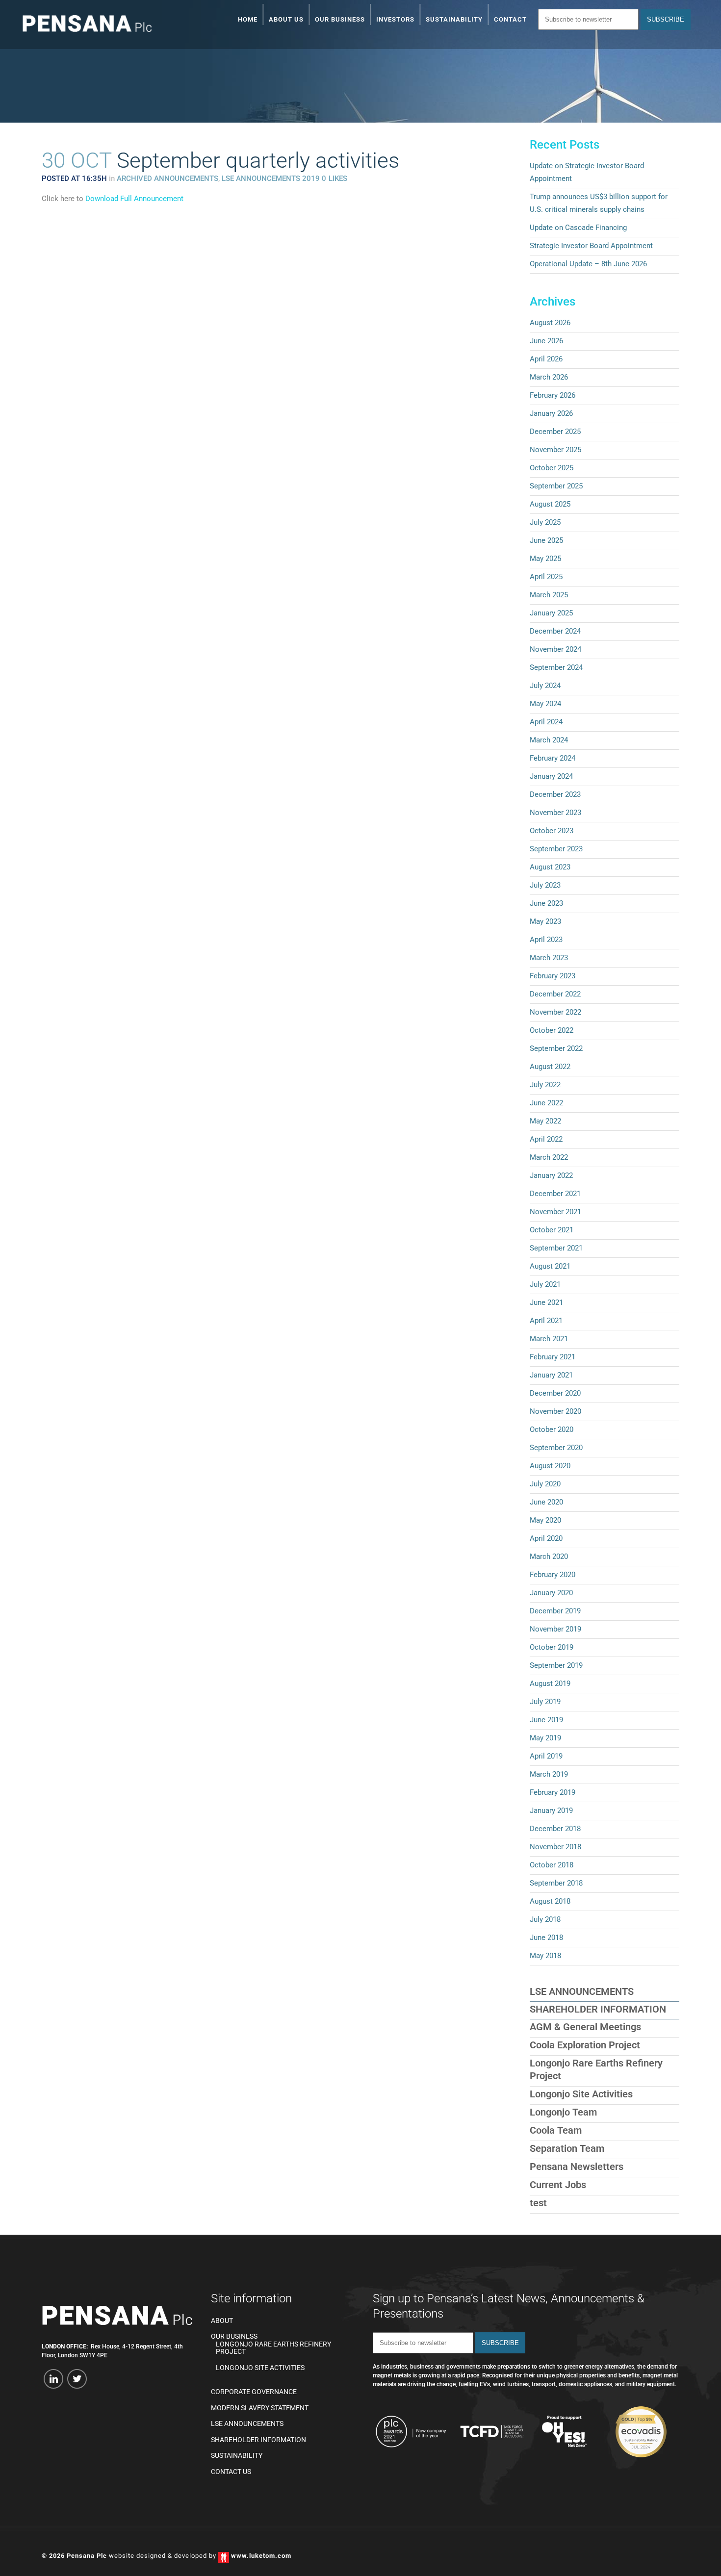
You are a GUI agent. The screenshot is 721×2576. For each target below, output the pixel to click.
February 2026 (553, 395)
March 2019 (549, 1774)
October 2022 (552, 1030)
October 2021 (552, 1230)
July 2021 (545, 1284)
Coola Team (556, 2130)
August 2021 (550, 1266)
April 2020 (546, 1538)
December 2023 (555, 794)
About (222, 2321)
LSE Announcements (582, 1991)
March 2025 (549, 595)
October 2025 (552, 468)
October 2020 (552, 1429)
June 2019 (546, 1720)
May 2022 (545, 1121)
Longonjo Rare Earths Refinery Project (273, 2348)
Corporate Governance (254, 2392)
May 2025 (545, 559)
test (538, 2203)
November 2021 (555, 1212)
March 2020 (549, 1556)
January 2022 (551, 1175)
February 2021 (553, 1357)
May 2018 (545, 1956)
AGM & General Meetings (585, 2027)
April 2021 (546, 1321)
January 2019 (551, 1811)
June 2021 (546, 1302)
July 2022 (545, 1085)
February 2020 (553, 1575)
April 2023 (546, 940)
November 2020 (555, 1411)
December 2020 (555, 1393)
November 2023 (555, 813)
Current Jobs (558, 2185)
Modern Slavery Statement (260, 2408)
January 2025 (551, 613)
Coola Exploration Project (585, 2045)
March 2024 (549, 740)
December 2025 (555, 432)
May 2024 (545, 704)
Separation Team (567, 2148)
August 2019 (550, 1683)
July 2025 (545, 522)
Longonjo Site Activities (581, 2094)
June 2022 (546, 1103)
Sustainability (237, 2456)
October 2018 (552, 1865)
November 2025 (555, 450)
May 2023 (545, 921)
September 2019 (556, 1665)
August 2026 (550, 323)
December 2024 (555, 631)
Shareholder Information (598, 2009)
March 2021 (549, 1339)
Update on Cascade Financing (578, 228)
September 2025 (556, 486)
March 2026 (549, 377)
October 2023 (552, 831)
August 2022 (550, 1067)
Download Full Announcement (134, 199)
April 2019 (546, 1756)
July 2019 (545, 1702)
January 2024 (551, 776)
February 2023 (553, 976)
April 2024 (546, 722)
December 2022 (555, 994)
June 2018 (546, 1938)
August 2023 (550, 867)
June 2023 (546, 903)
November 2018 (555, 1847)
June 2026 (546, 341)
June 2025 (546, 540)
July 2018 (545, 1919)
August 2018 (550, 1901)
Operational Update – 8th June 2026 (588, 264)
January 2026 (551, 413)
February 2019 (553, 1792)
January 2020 (551, 1593)
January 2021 (551, 1375)
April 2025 (546, 577)
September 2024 (556, 667)
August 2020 (550, 1466)
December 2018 (555, 1829)
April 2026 (546, 359)
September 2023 (556, 849)
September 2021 (556, 1248)
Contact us (231, 2472)
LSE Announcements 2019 (271, 179)
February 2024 (553, 758)
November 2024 (555, 649)
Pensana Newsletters (577, 2167)
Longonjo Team (563, 2112)
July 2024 (545, 686)
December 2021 (555, 1194)
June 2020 (546, 1502)
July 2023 (545, 885)
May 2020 (545, 1520)
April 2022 (546, 1139)
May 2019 (545, 1738)
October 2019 (552, 1647)
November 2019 (555, 1629)
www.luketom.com (261, 2556)
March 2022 (549, 1157)
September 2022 (556, 1048)
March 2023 (549, 958)
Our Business (234, 2336)
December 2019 (555, 1611)
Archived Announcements (167, 179)
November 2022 (555, 1012)
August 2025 (550, 504)
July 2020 (545, 1484)
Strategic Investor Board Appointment (591, 246)
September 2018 (556, 1883)
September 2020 (556, 1448)
